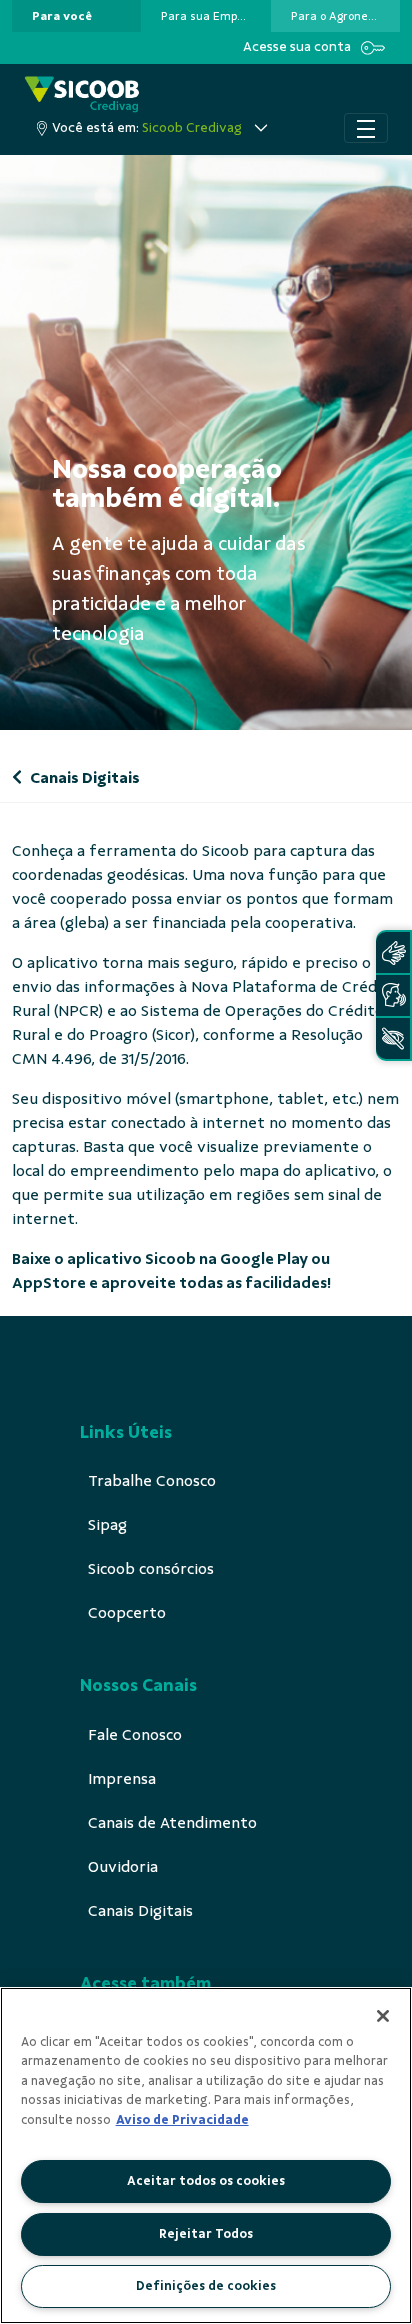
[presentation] (76, 16)
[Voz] (393, 995)
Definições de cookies (206, 2286)
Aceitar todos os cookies (206, 2181)
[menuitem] (62, 16)
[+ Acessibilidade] (393, 1038)
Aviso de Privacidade (182, 2120)
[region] (206, 2155)
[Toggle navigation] (366, 128)
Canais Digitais (83, 778)
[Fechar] (383, 2016)
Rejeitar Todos (206, 2234)
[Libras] (393, 952)
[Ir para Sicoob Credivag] (82, 94)
